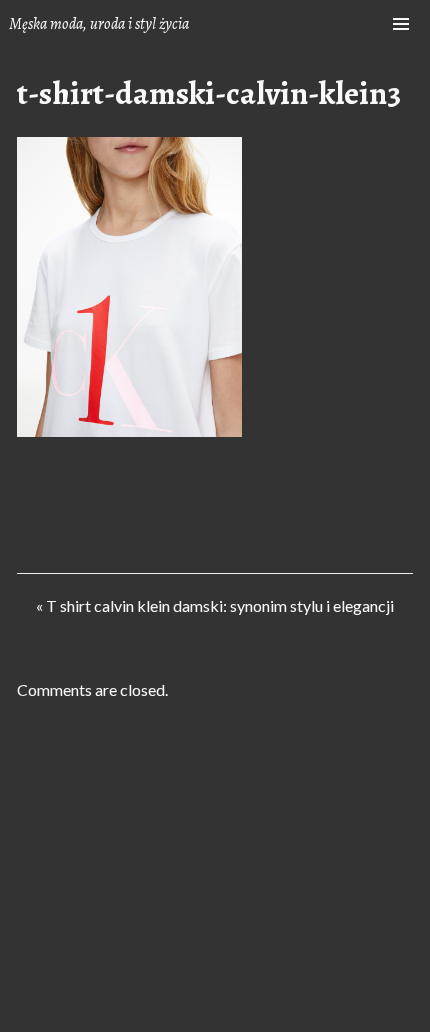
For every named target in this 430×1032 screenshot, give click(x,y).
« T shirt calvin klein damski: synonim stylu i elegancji (214, 610)
